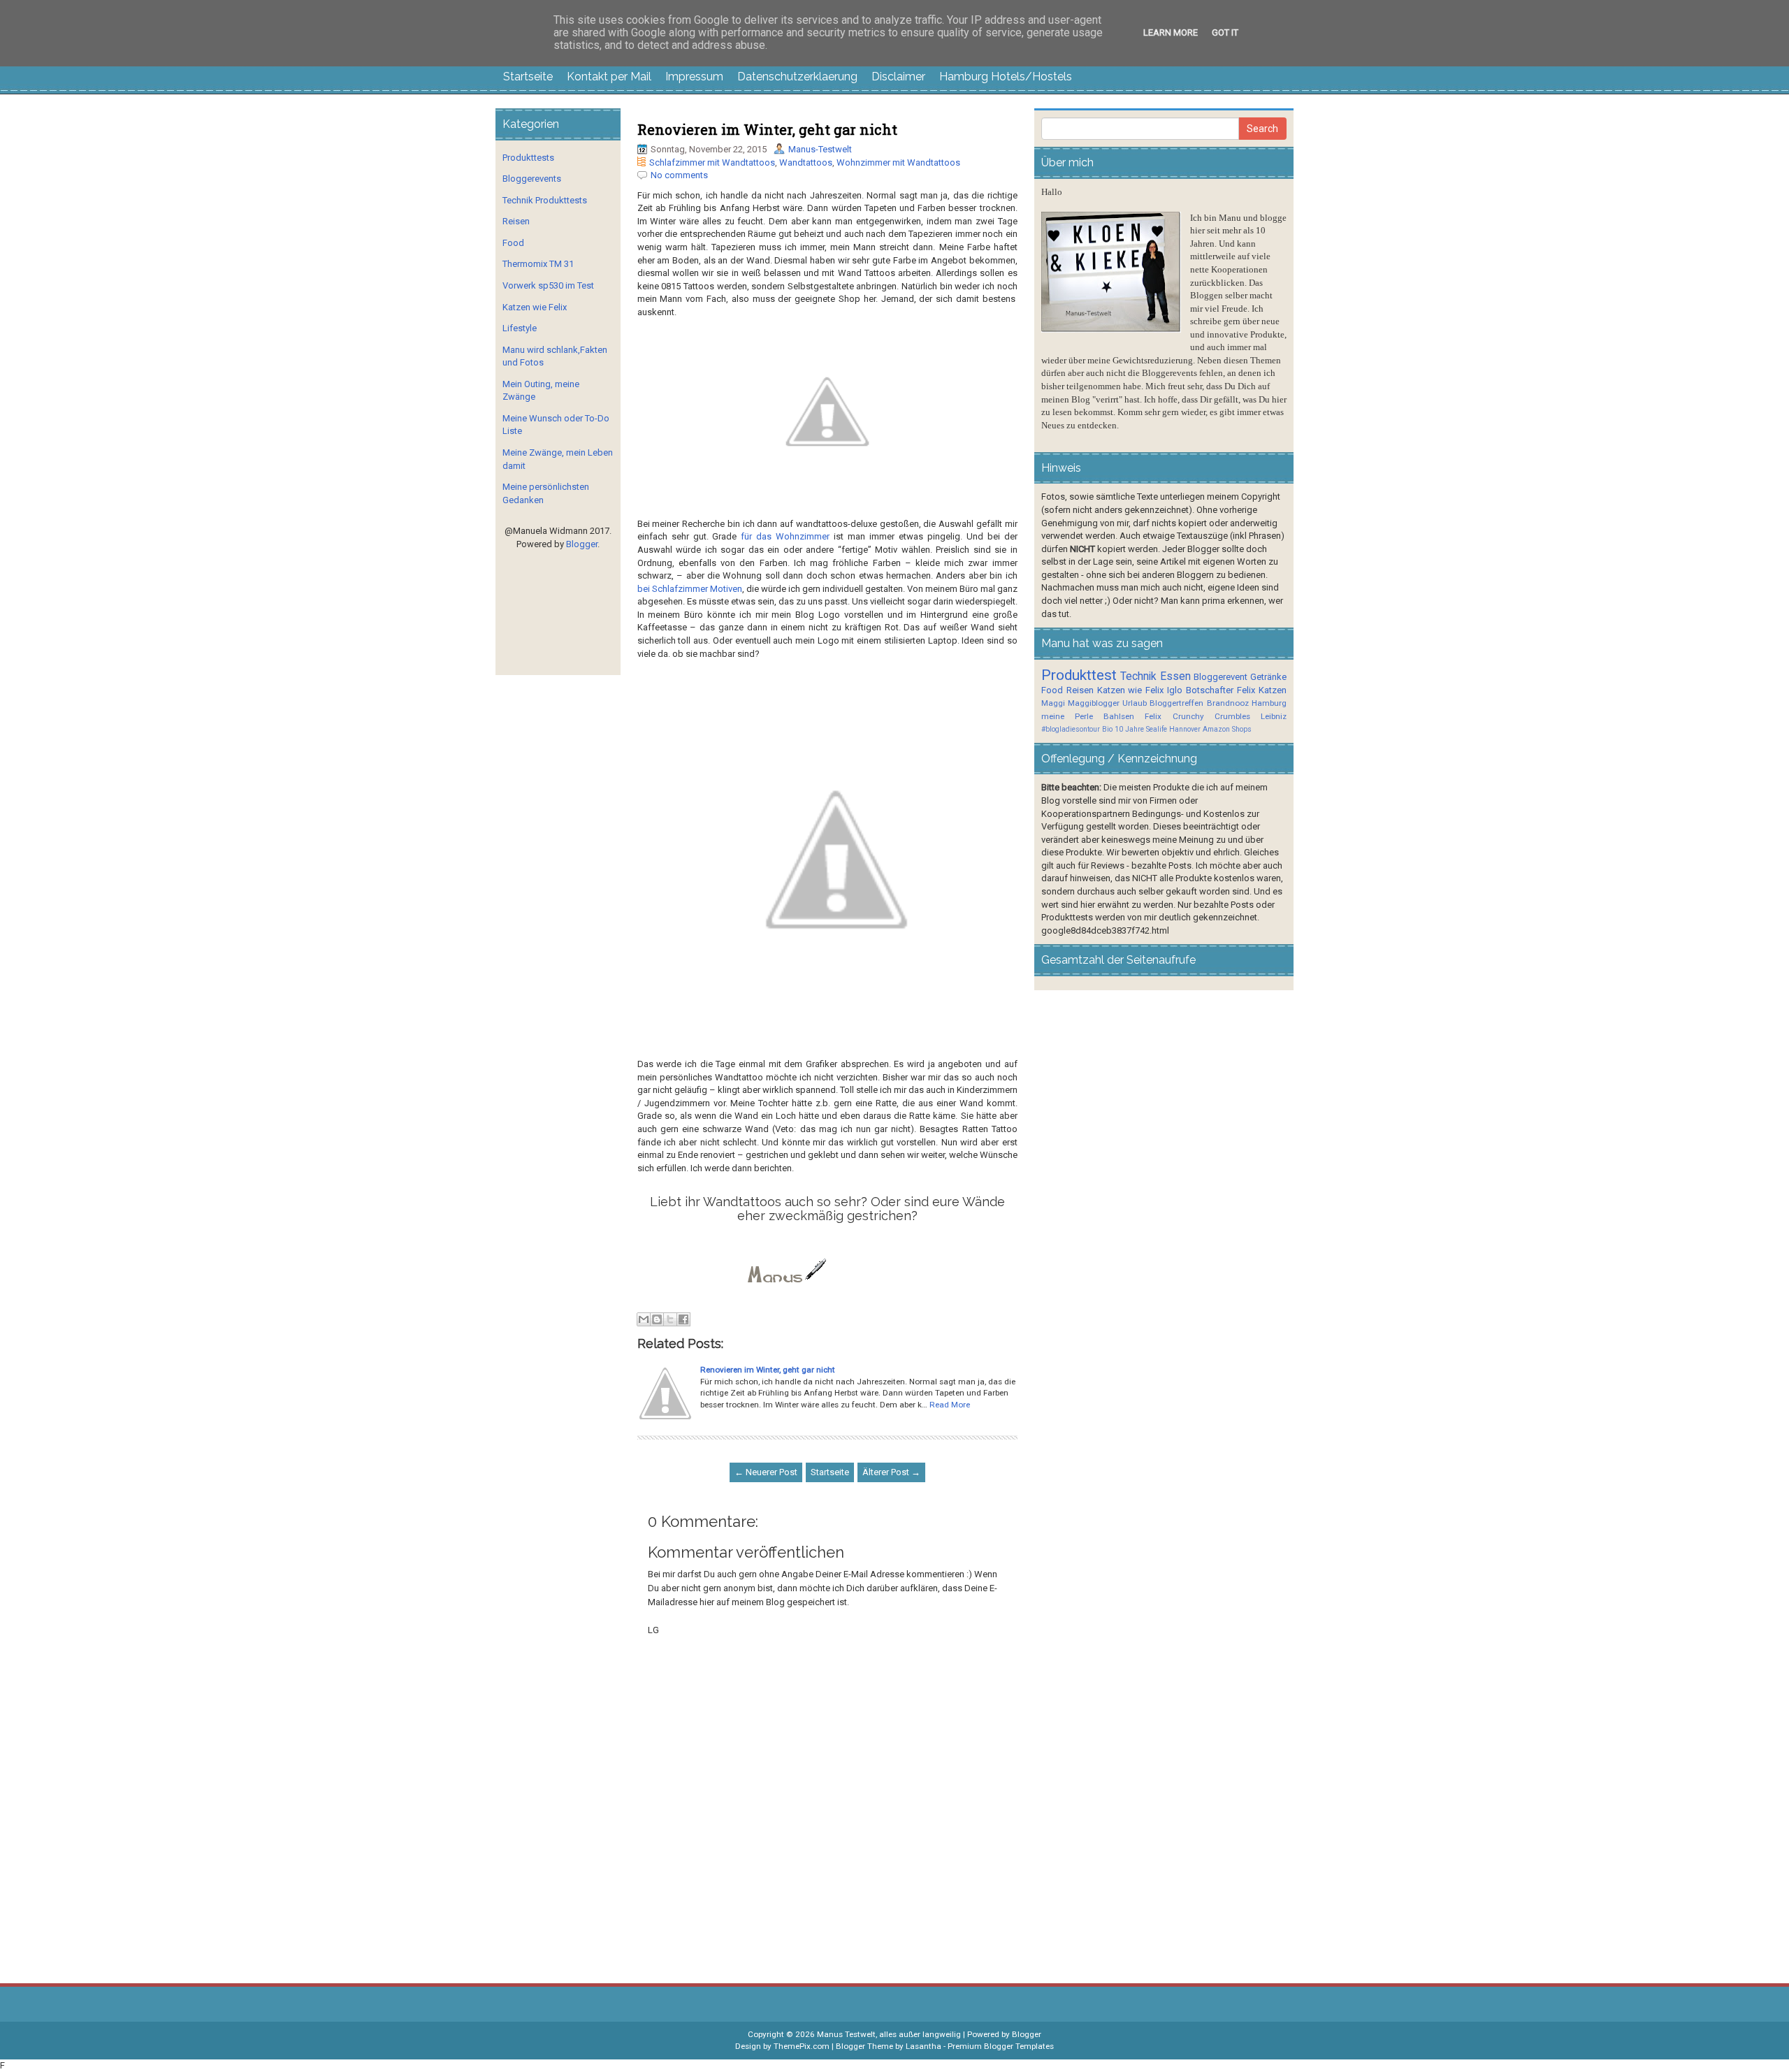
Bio (1107, 729)
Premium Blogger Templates (1001, 2046)
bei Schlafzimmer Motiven (690, 589)
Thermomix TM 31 (538, 264)
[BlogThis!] (657, 1319)
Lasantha (924, 2046)
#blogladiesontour (1071, 729)
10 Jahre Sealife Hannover (1158, 729)
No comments (679, 175)
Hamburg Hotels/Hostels (1006, 77)
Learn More (1171, 32)
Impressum (694, 77)
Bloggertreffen (1176, 703)
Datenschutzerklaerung (797, 77)
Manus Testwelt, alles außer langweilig (889, 2034)
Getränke (1268, 677)
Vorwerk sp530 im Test (548, 285)
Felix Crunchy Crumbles (1197, 716)
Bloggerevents (532, 179)
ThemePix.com (802, 2046)
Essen (1175, 676)
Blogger (582, 544)
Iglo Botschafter (1200, 690)
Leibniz (1274, 716)
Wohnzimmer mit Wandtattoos (898, 162)
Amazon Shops (1227, 729)
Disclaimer (898, 77)
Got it (1225, 32)
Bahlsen (1119, 716)
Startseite (528, 77)
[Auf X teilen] (670, 1319)
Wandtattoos (806, 162)
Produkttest (1079, 675)
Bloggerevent (1221, 677)
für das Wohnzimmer (785, 536)
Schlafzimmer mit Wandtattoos (712, 162)
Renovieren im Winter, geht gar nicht (767, 129)
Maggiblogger (1094, 703)
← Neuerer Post (766, 1472)
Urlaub (1135, 703)
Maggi (1053, 703)
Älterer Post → (891, 1472)
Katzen (1273, 690)
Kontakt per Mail (609, 77)
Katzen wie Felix (535, 307)
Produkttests (528, 158)
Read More (950, 1405)
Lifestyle (520, 328)
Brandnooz (1228, 703)
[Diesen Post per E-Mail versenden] (644, 1319)
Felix (1246, 690)
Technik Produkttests (545, 200)
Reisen (516, 221)
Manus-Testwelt (820, 149)
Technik (1138, 676)
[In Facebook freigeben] (683, 1319)
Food (513, 243)
